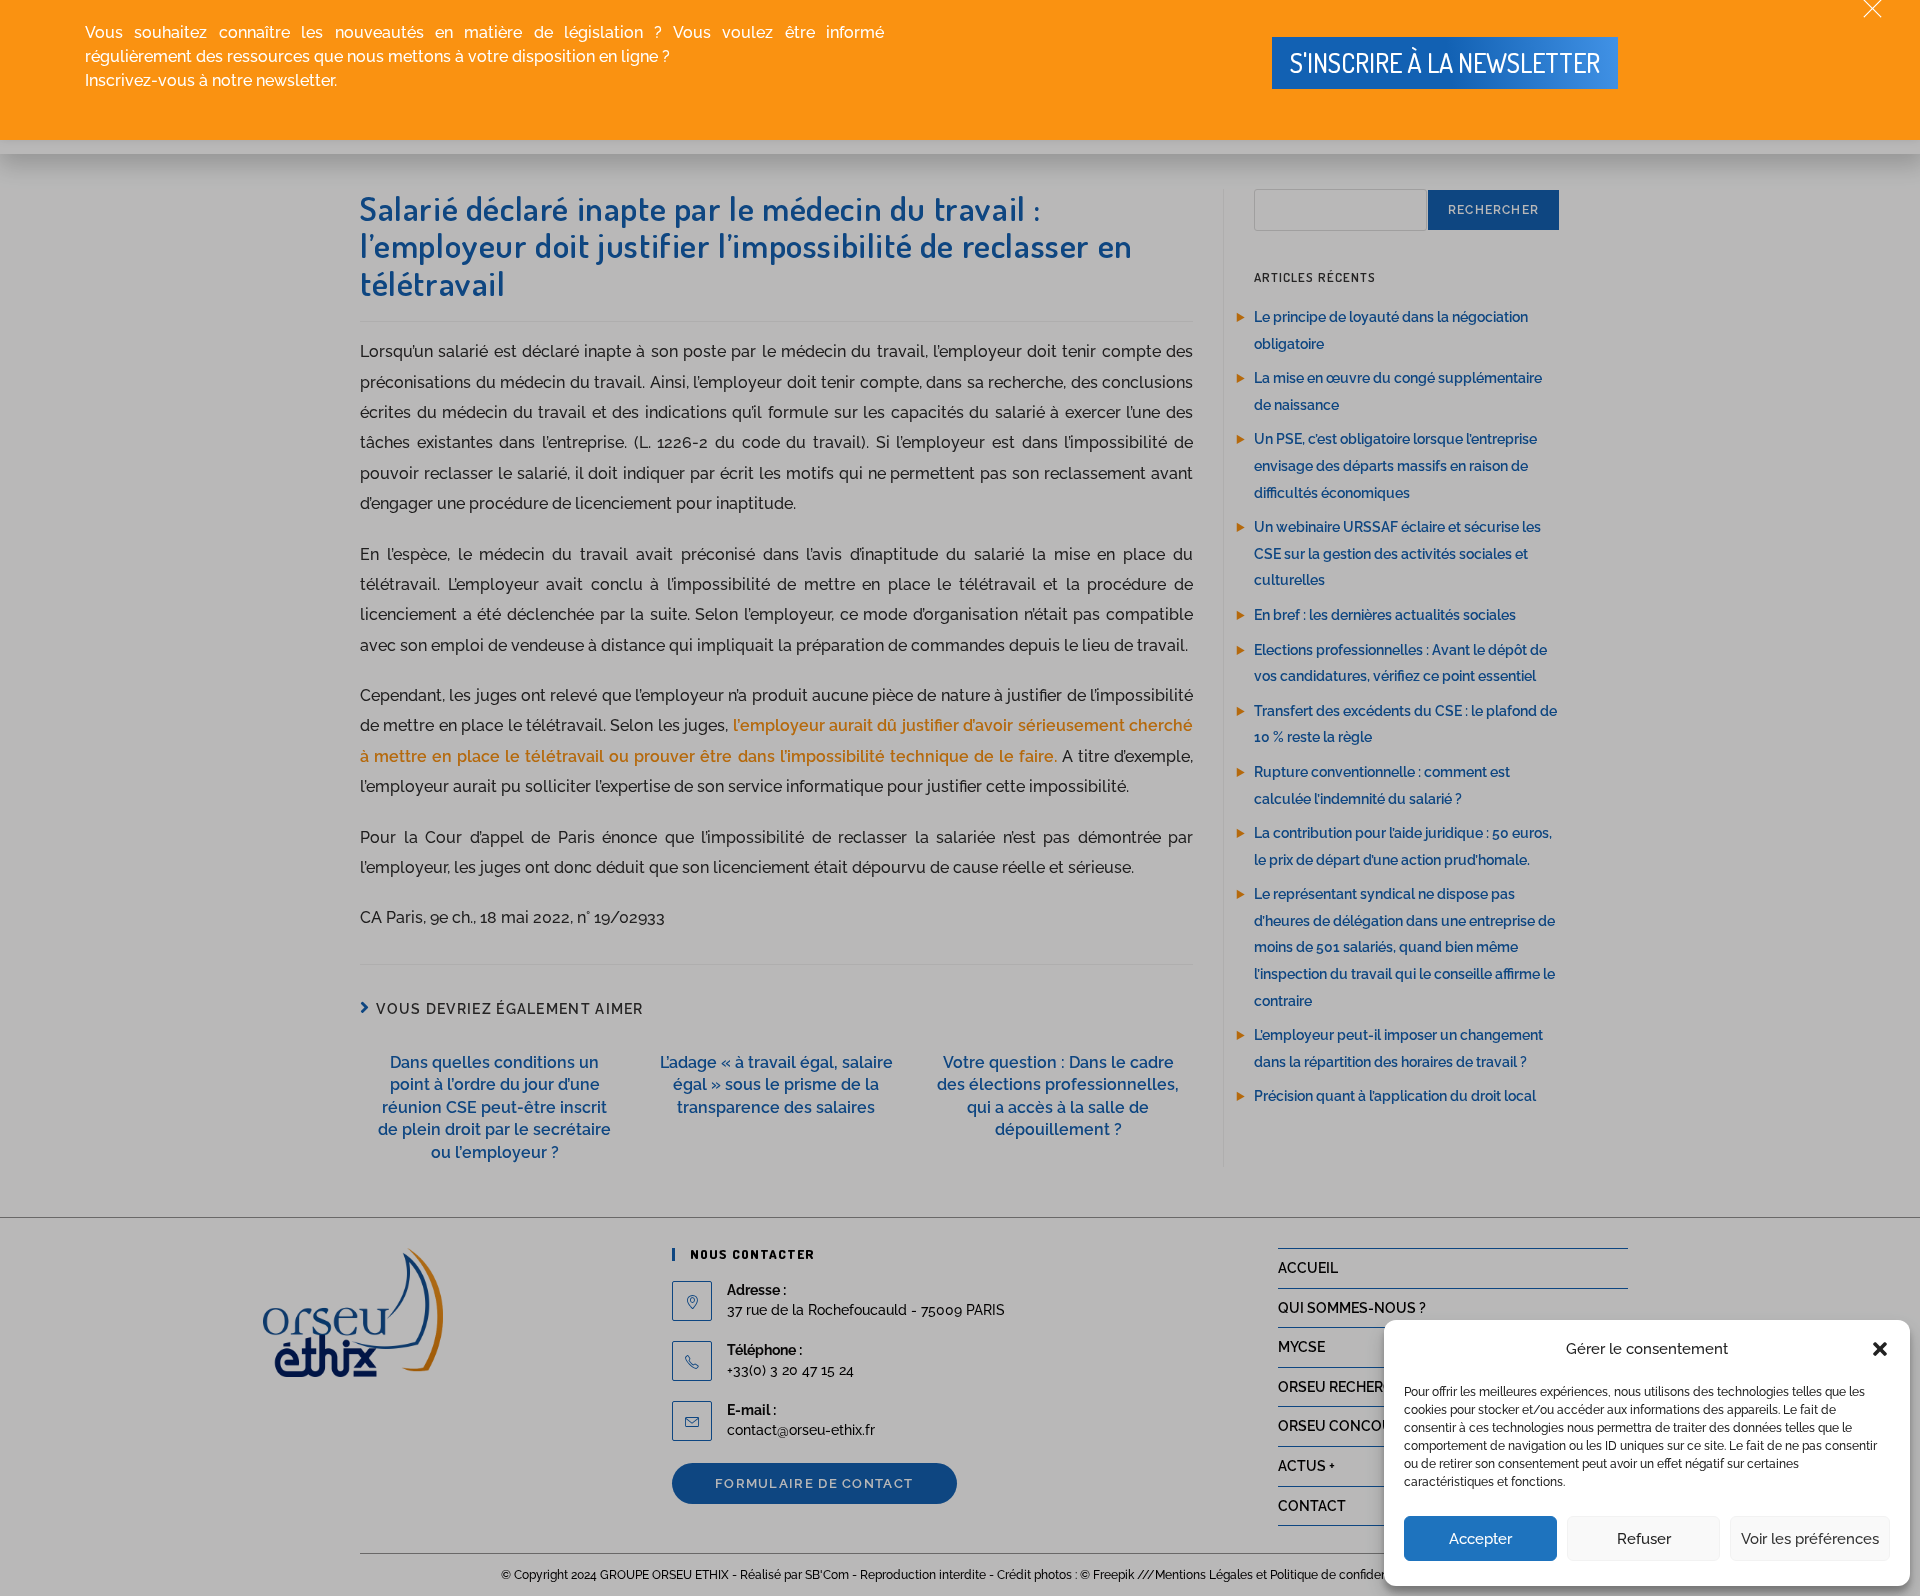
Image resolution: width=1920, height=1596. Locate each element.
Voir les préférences (1810, 1539)
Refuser (1644, 1539)
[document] (960, 798)
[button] (1880, 1349)
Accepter (1480, 1539)
